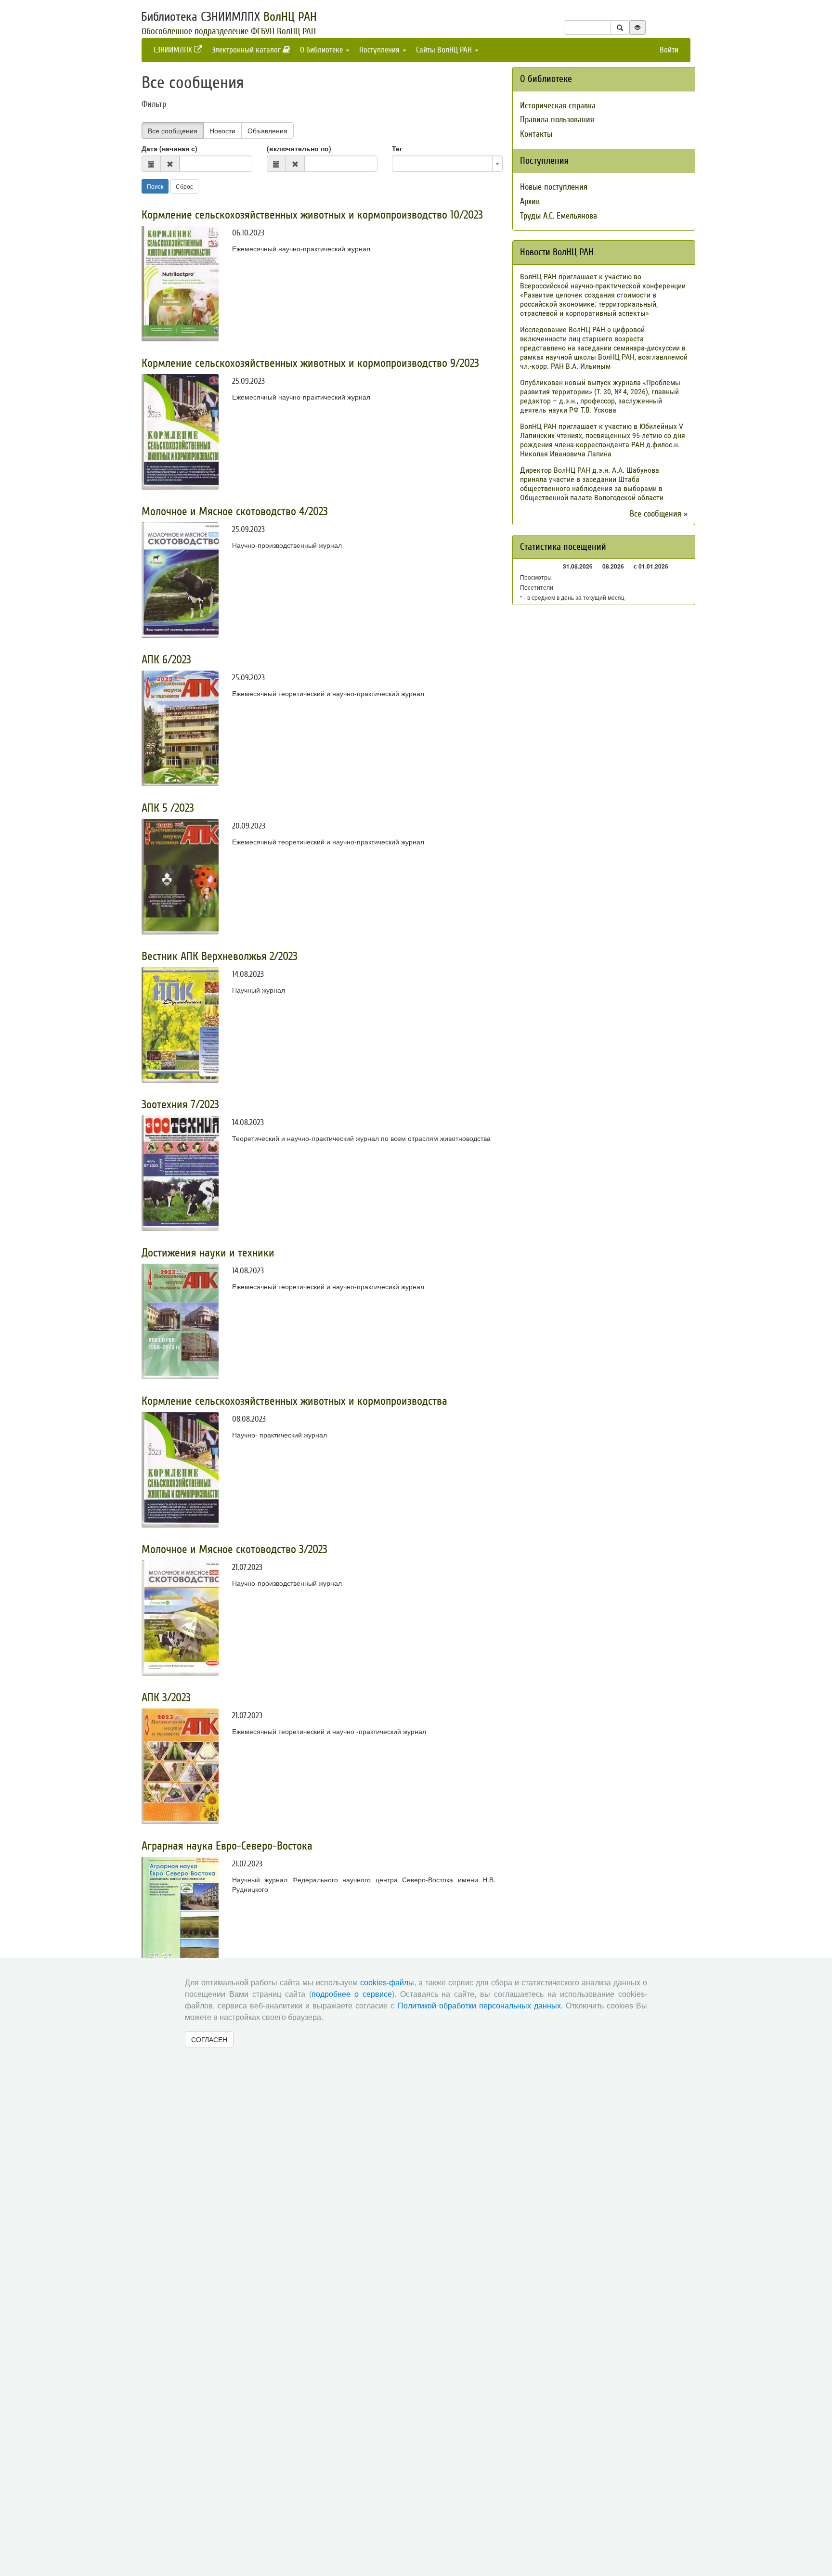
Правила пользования (557, 120)
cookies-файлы (387, 1983)
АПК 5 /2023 (168, 808)
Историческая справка (558, 106)
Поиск (155, 186)
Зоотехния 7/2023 (180, 1105)
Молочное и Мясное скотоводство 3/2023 (234, 1549)
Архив (530, 201)
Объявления (267, 130)
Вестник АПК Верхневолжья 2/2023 (220, 956)
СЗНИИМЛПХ (174, 50)
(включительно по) (299, 148)
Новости (222, 130)
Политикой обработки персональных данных (479, 2006)
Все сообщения (173, 130)
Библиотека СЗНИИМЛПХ (229, 17)
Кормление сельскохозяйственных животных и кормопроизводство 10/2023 (312, 215)
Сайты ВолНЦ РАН (445, 50)
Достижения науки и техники (208, 1253)
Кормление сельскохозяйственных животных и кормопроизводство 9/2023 (310, 363)
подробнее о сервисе (352, 1994)
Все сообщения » (659, 514)
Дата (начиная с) (169, 148)
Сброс (184, 186)
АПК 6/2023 (166, 660)
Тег (397, 148)
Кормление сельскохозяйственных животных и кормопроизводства (294, 1401)
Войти (669, 50)
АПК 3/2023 (166, 1698)
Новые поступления (554, 187)
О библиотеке (322, 50)
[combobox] (447, 164)
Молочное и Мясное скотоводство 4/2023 (235, 511)
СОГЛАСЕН (209, 2039)
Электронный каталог (247, 50)
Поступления (380, 50)
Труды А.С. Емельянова (559, 216)
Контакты (536, 134)
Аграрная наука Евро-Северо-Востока (227, 1846)
